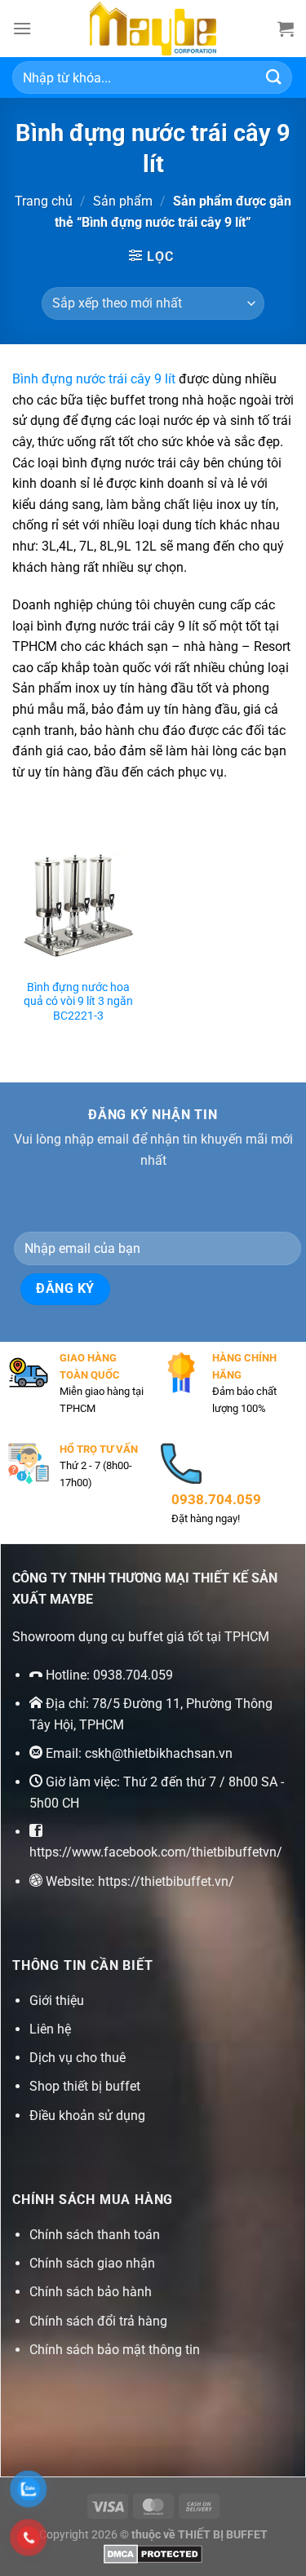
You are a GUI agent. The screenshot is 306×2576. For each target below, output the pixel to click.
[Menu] (22, 28)
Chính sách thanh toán (95, 2235)
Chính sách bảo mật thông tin (115, 2350)
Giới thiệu (57, 2001)
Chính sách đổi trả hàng (98, 2321)
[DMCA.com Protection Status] (153, 2554)
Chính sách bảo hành (91, 2292)
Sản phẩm (123, 201)
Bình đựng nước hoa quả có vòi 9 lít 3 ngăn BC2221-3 (78, 1001)
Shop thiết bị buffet (85, 2086)
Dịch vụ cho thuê (78, 2058)
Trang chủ (44, 201)
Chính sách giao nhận (92, 2263)
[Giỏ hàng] (286, 29)
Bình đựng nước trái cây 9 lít (94, 379)
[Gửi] (274, 77)
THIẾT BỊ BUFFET (223, 2535)
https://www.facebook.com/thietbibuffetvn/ (156, 1852)
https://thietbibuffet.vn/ (166, 1881)
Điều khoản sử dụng (87, 2116)
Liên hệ (50, 2029)
